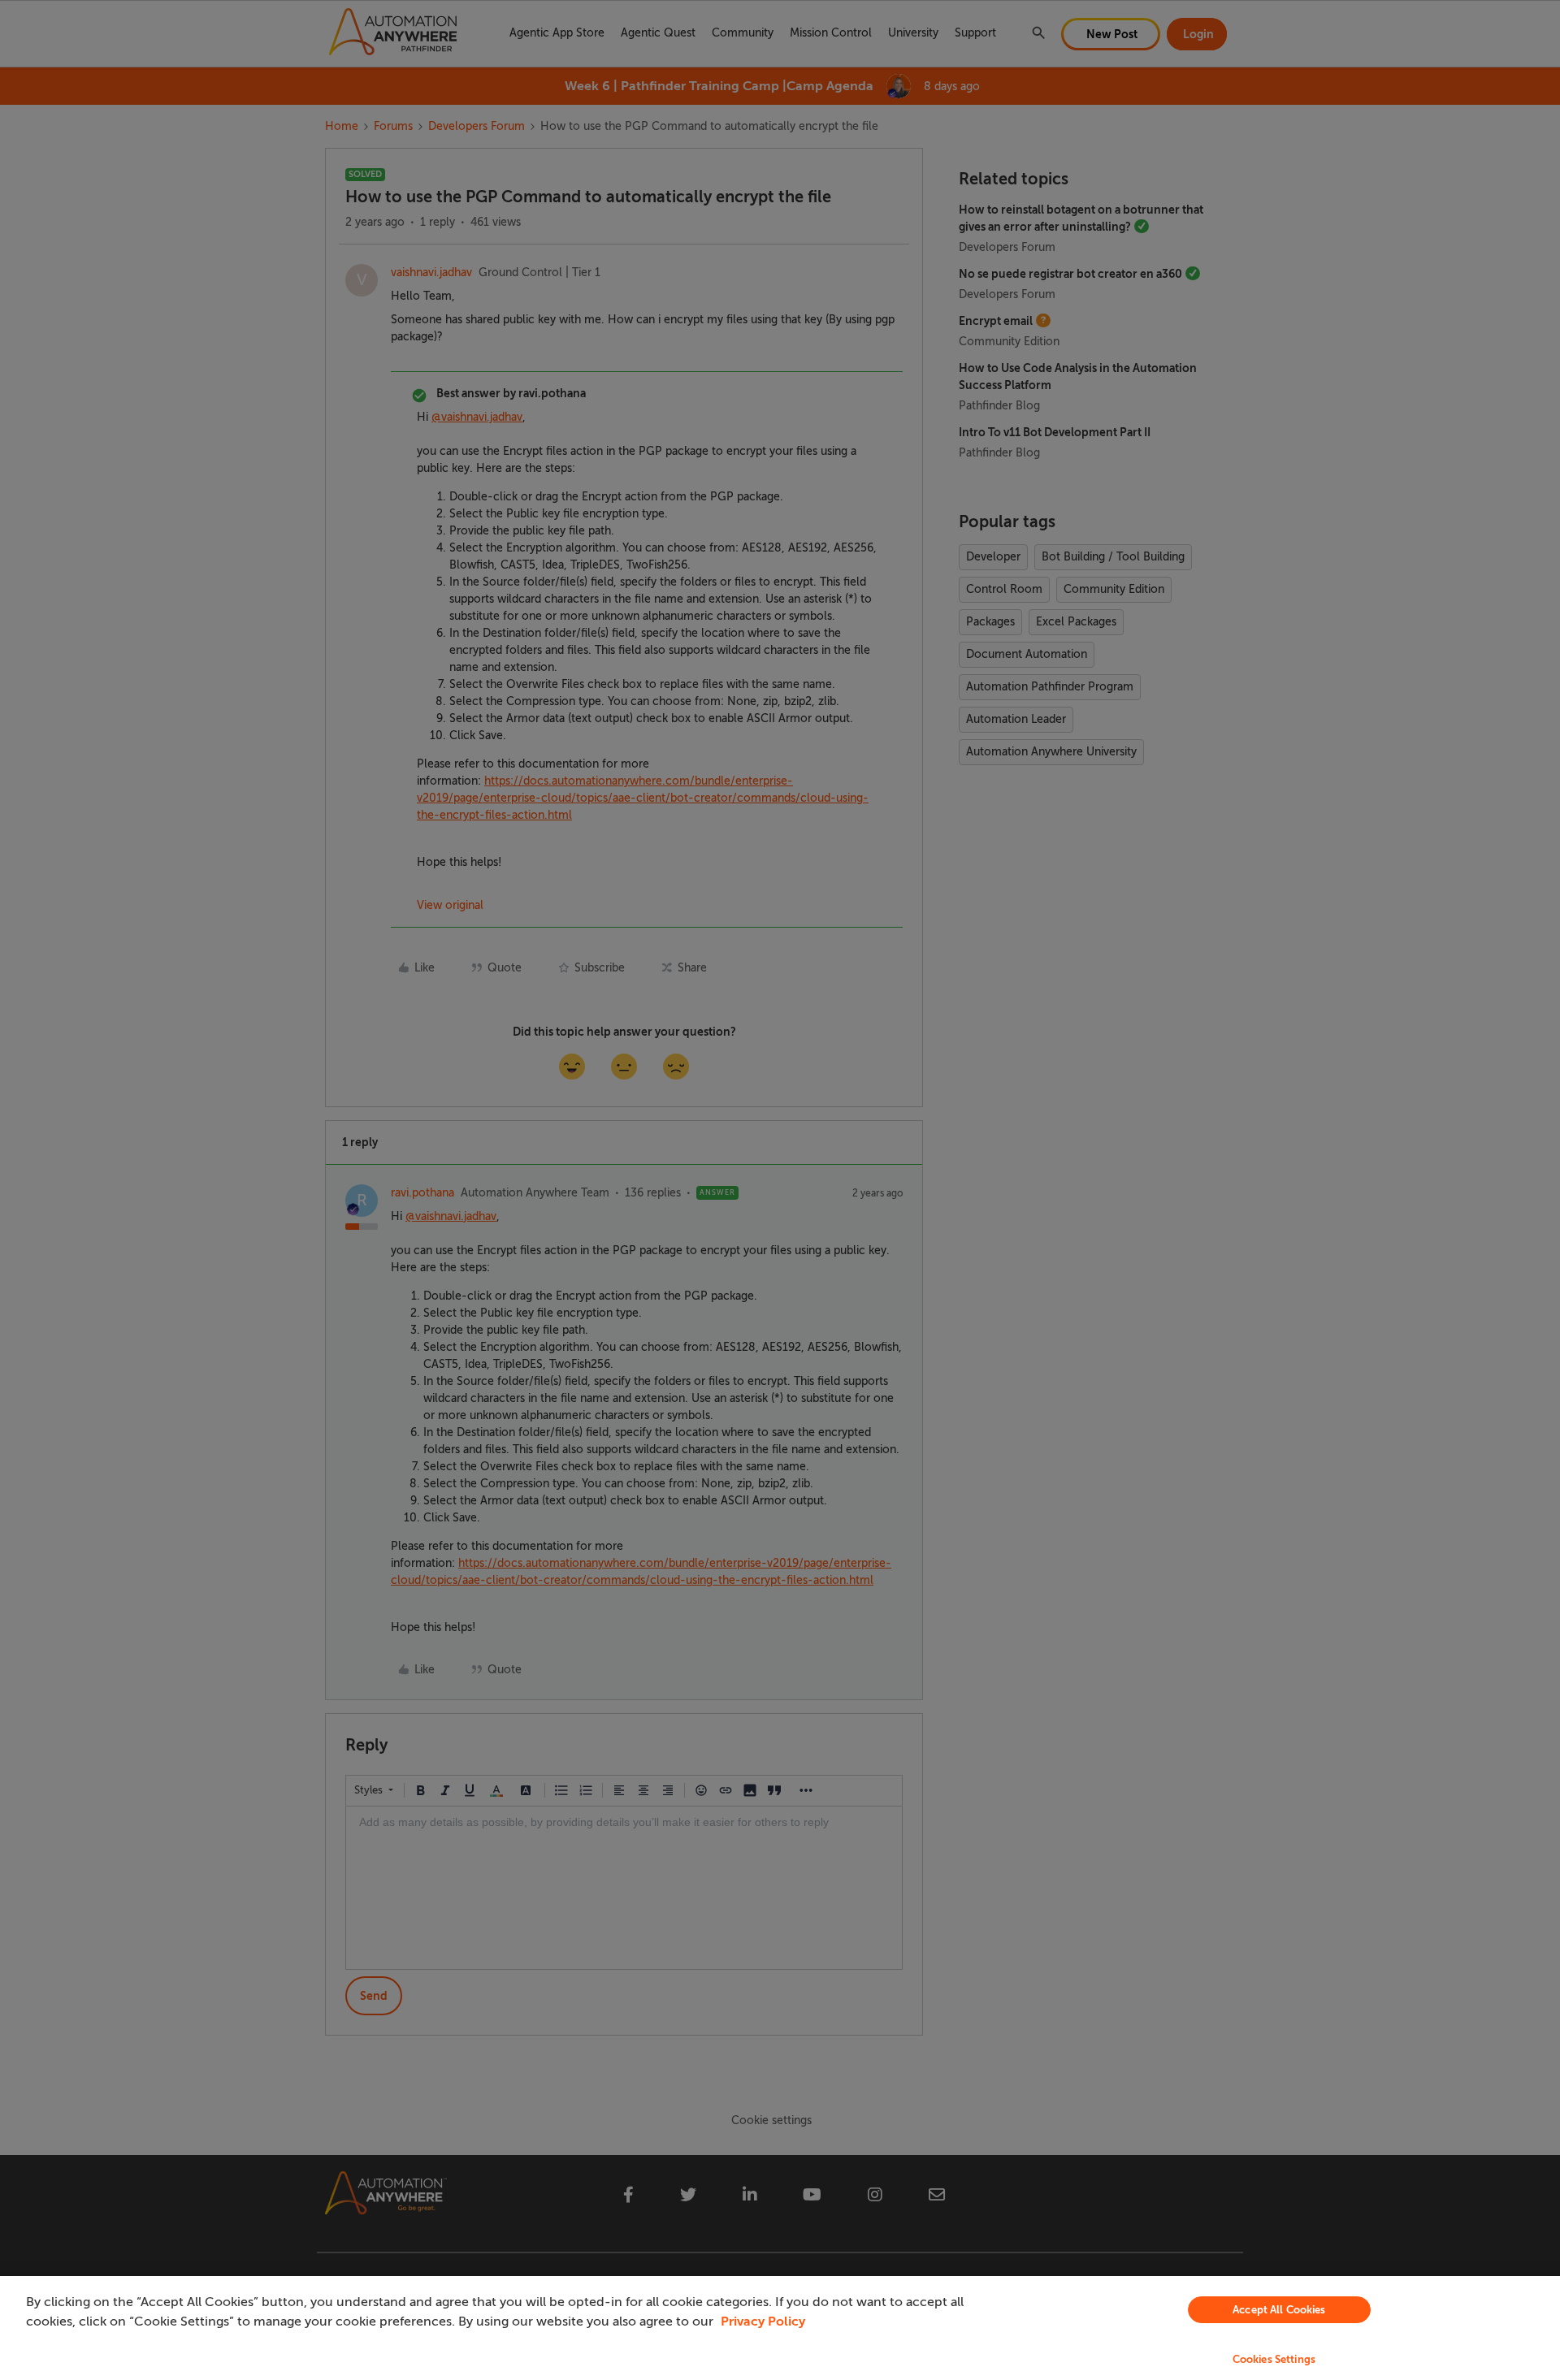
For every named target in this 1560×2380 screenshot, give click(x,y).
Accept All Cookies (1279, 2310)
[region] (780, 2328)
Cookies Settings (1274, 2359)
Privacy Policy (763, 2322)
